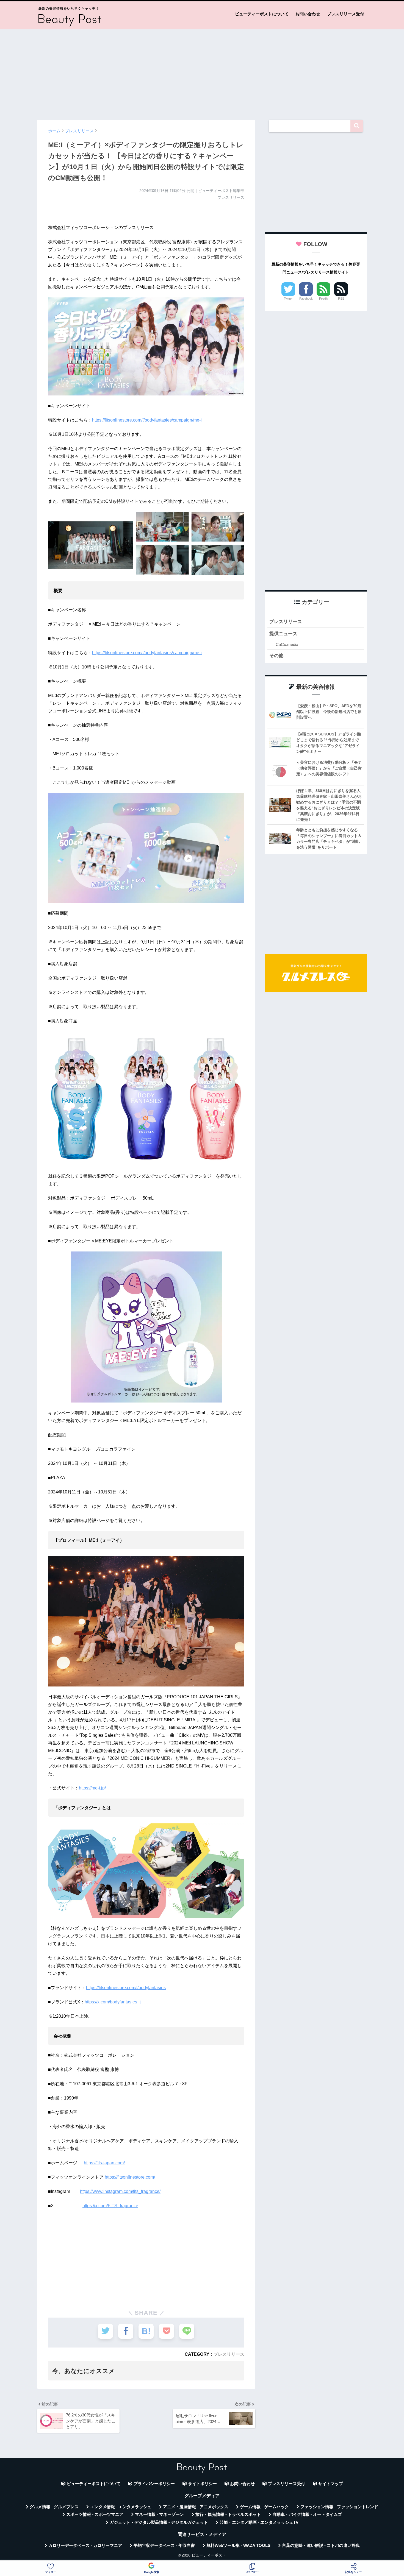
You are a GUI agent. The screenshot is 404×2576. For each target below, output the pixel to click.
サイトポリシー (202, 2484)
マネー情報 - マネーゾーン (159, 2514)
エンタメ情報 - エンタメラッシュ (121, 2507)
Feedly (324, 299)
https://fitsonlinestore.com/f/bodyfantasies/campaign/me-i (147, 420)
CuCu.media (287, 644)
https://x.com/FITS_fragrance (110, 2206)
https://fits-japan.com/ (104, 2163)
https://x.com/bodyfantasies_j (113, 2002)
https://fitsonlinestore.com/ (130, 2177)
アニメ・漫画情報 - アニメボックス (196, 2507)
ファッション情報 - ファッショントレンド (339, 2507)
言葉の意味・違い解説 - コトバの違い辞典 (321, 2546)
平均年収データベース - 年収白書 (164, 2546)
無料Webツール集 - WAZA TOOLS (238, 2546)
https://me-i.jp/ (92, 1788)
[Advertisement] (202, 72)
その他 (276, 656)
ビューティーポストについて (262, 14)
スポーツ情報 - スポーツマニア (95, 2514)
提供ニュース (283, 634)
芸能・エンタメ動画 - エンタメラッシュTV (259, 2522)
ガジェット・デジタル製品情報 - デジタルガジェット (159, 2522)
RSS (341, 299)
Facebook (306, 299)
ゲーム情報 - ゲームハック (264, 2507)
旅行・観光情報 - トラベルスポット (228, 2514)
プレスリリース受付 (346, 14)
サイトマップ (331, 2484)
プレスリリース (229, 2354)
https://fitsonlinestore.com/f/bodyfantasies (126, 1988)
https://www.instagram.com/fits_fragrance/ (120, 2191)
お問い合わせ (308, 14)
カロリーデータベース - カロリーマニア (85, 2546)
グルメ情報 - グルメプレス (54, 2507)
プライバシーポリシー (154, 2484)
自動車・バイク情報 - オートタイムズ (307, 2514)
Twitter (288, 299)
